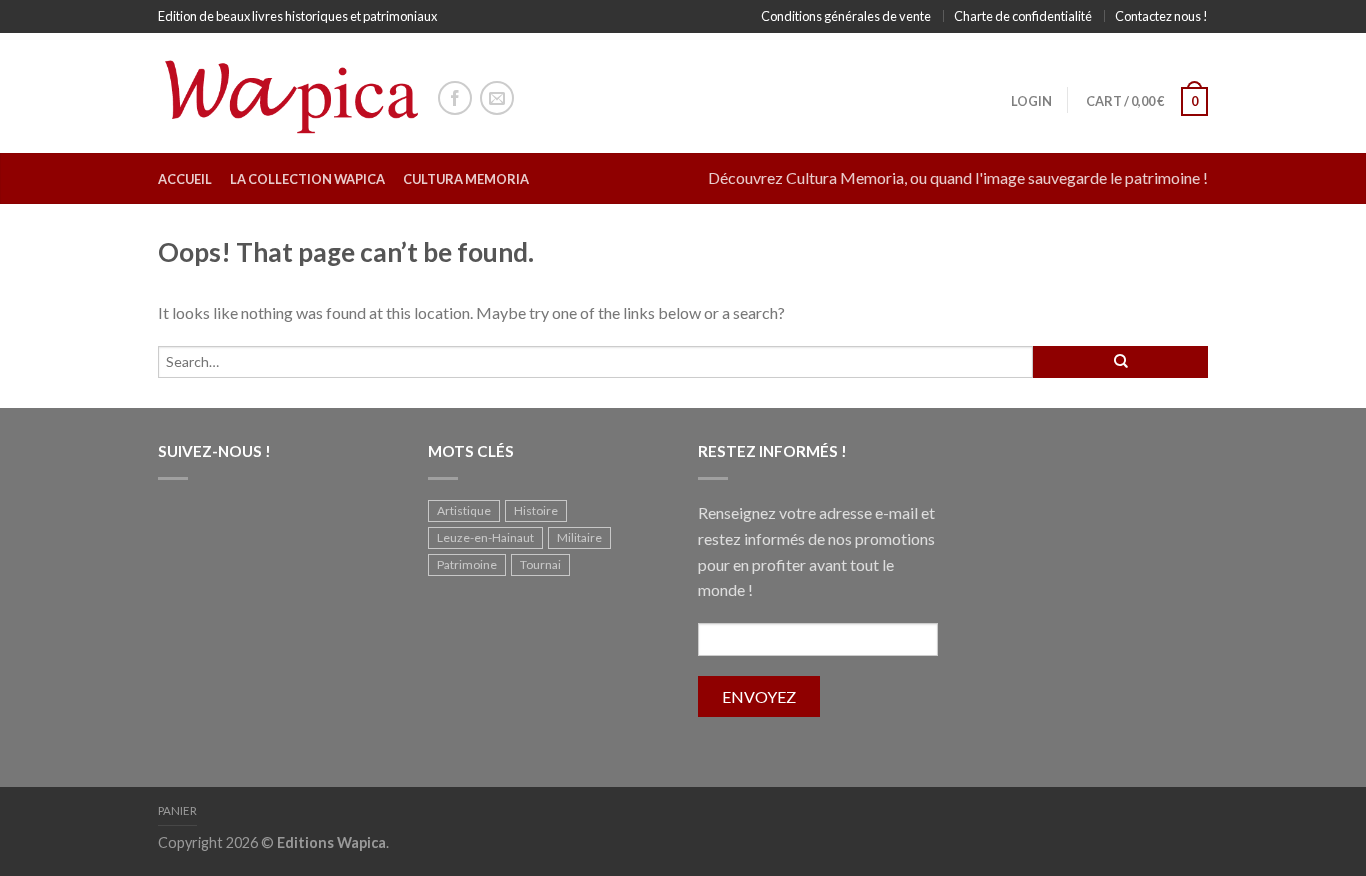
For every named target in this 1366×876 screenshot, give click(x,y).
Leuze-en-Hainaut (485, 537)
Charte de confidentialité (1023, 16)
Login (1031, 101)
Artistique (464, 510)
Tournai (540, 564)
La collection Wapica (307, 179)
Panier (177, 810)
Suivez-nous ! (214, 451)
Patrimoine (467, 564)
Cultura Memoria (466, 179)
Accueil (185, 179)
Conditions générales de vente (846, 16)
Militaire (579, 537)
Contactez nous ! (1161, 16)
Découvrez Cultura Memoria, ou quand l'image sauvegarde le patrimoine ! (958, 177)
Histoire (536, 510)
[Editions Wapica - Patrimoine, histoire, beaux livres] (288, 92)
